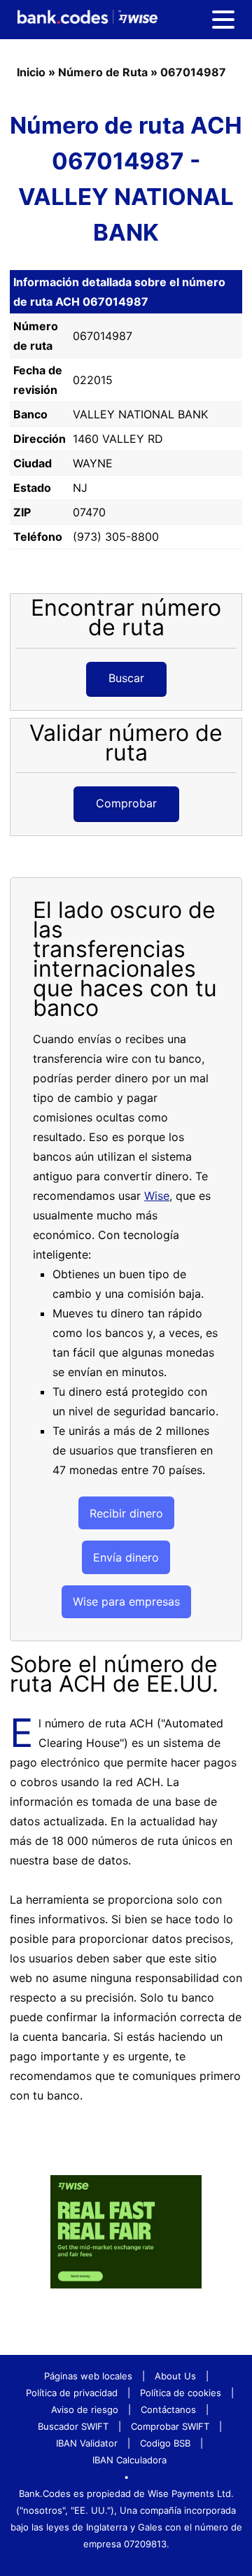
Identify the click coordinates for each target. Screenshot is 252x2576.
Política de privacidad (72, 2393)
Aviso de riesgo (85, 2409)
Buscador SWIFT (73, 2426)
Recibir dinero (126, 1513)
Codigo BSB (165, 2443)
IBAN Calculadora (129, 2460)
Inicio (31, 72)
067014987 (193, 72)
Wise (157, 1196)
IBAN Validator (87, 2443)
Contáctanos (168, 2409)
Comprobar (126, 803)
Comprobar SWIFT (170, 2426)
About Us (175, 2376)
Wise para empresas (126, 1601)
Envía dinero (126, 1557)
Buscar (126, 678)
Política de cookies (181, 2393)
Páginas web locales (88, 2376)
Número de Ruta (103, 72)
